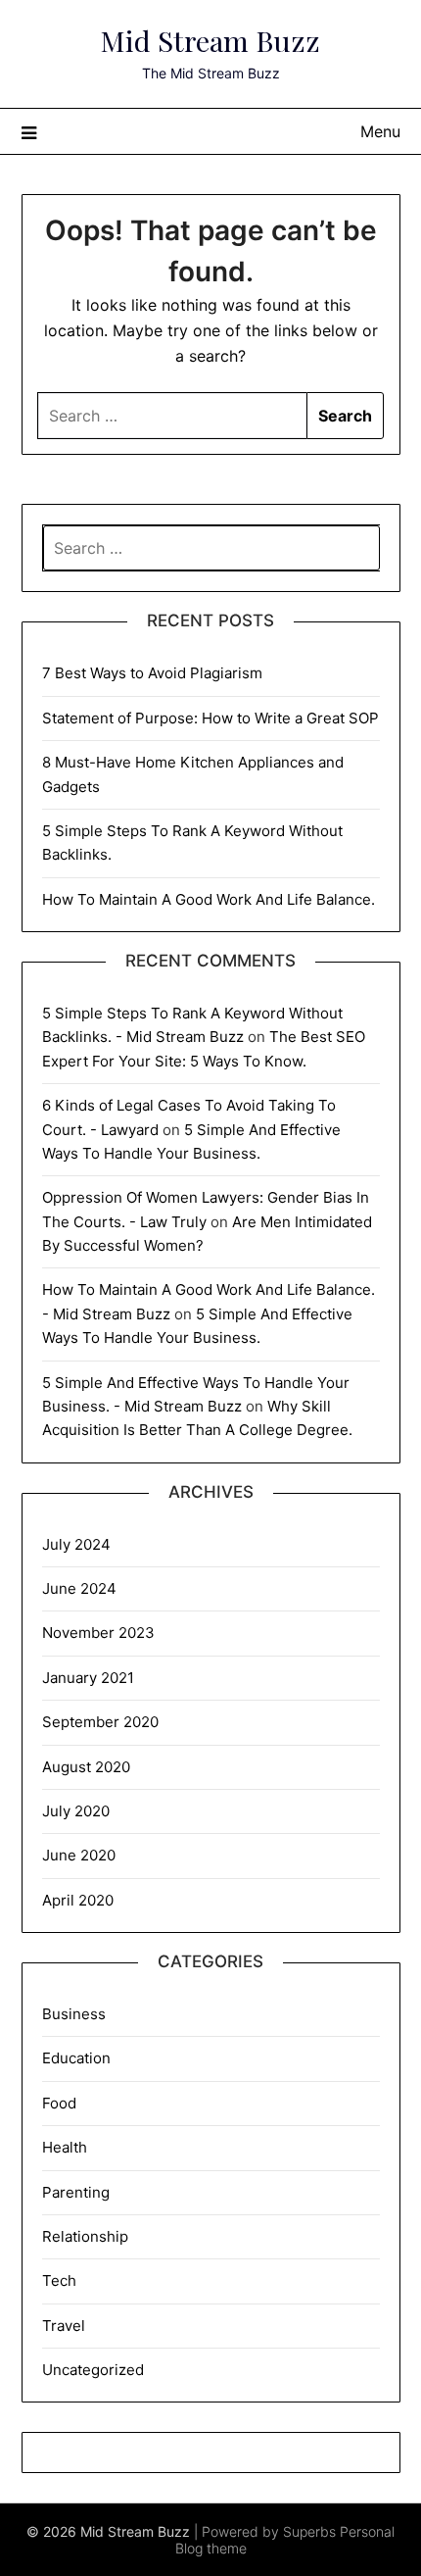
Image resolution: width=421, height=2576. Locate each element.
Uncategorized (93, 2370)
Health (65, 2147)
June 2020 (79, 1855)
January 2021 (88, 1678)
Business (74, 2014)
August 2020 (86, 1767)
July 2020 (76, 1811)
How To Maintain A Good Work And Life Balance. (209, 899)
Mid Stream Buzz (210, 40)
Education (76, 2058)
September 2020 (100, 1722)
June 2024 (79, 1588)
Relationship (85, 2236)
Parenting (76, 2192)
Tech (59, 2280)
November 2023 (98, 1633)
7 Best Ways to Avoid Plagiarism (152, 673)
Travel (64, 2326)
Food (59, 2103)
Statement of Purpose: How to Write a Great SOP (210, 718)
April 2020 (78, 1900)
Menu (380, 131)
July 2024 (76, 1544)
